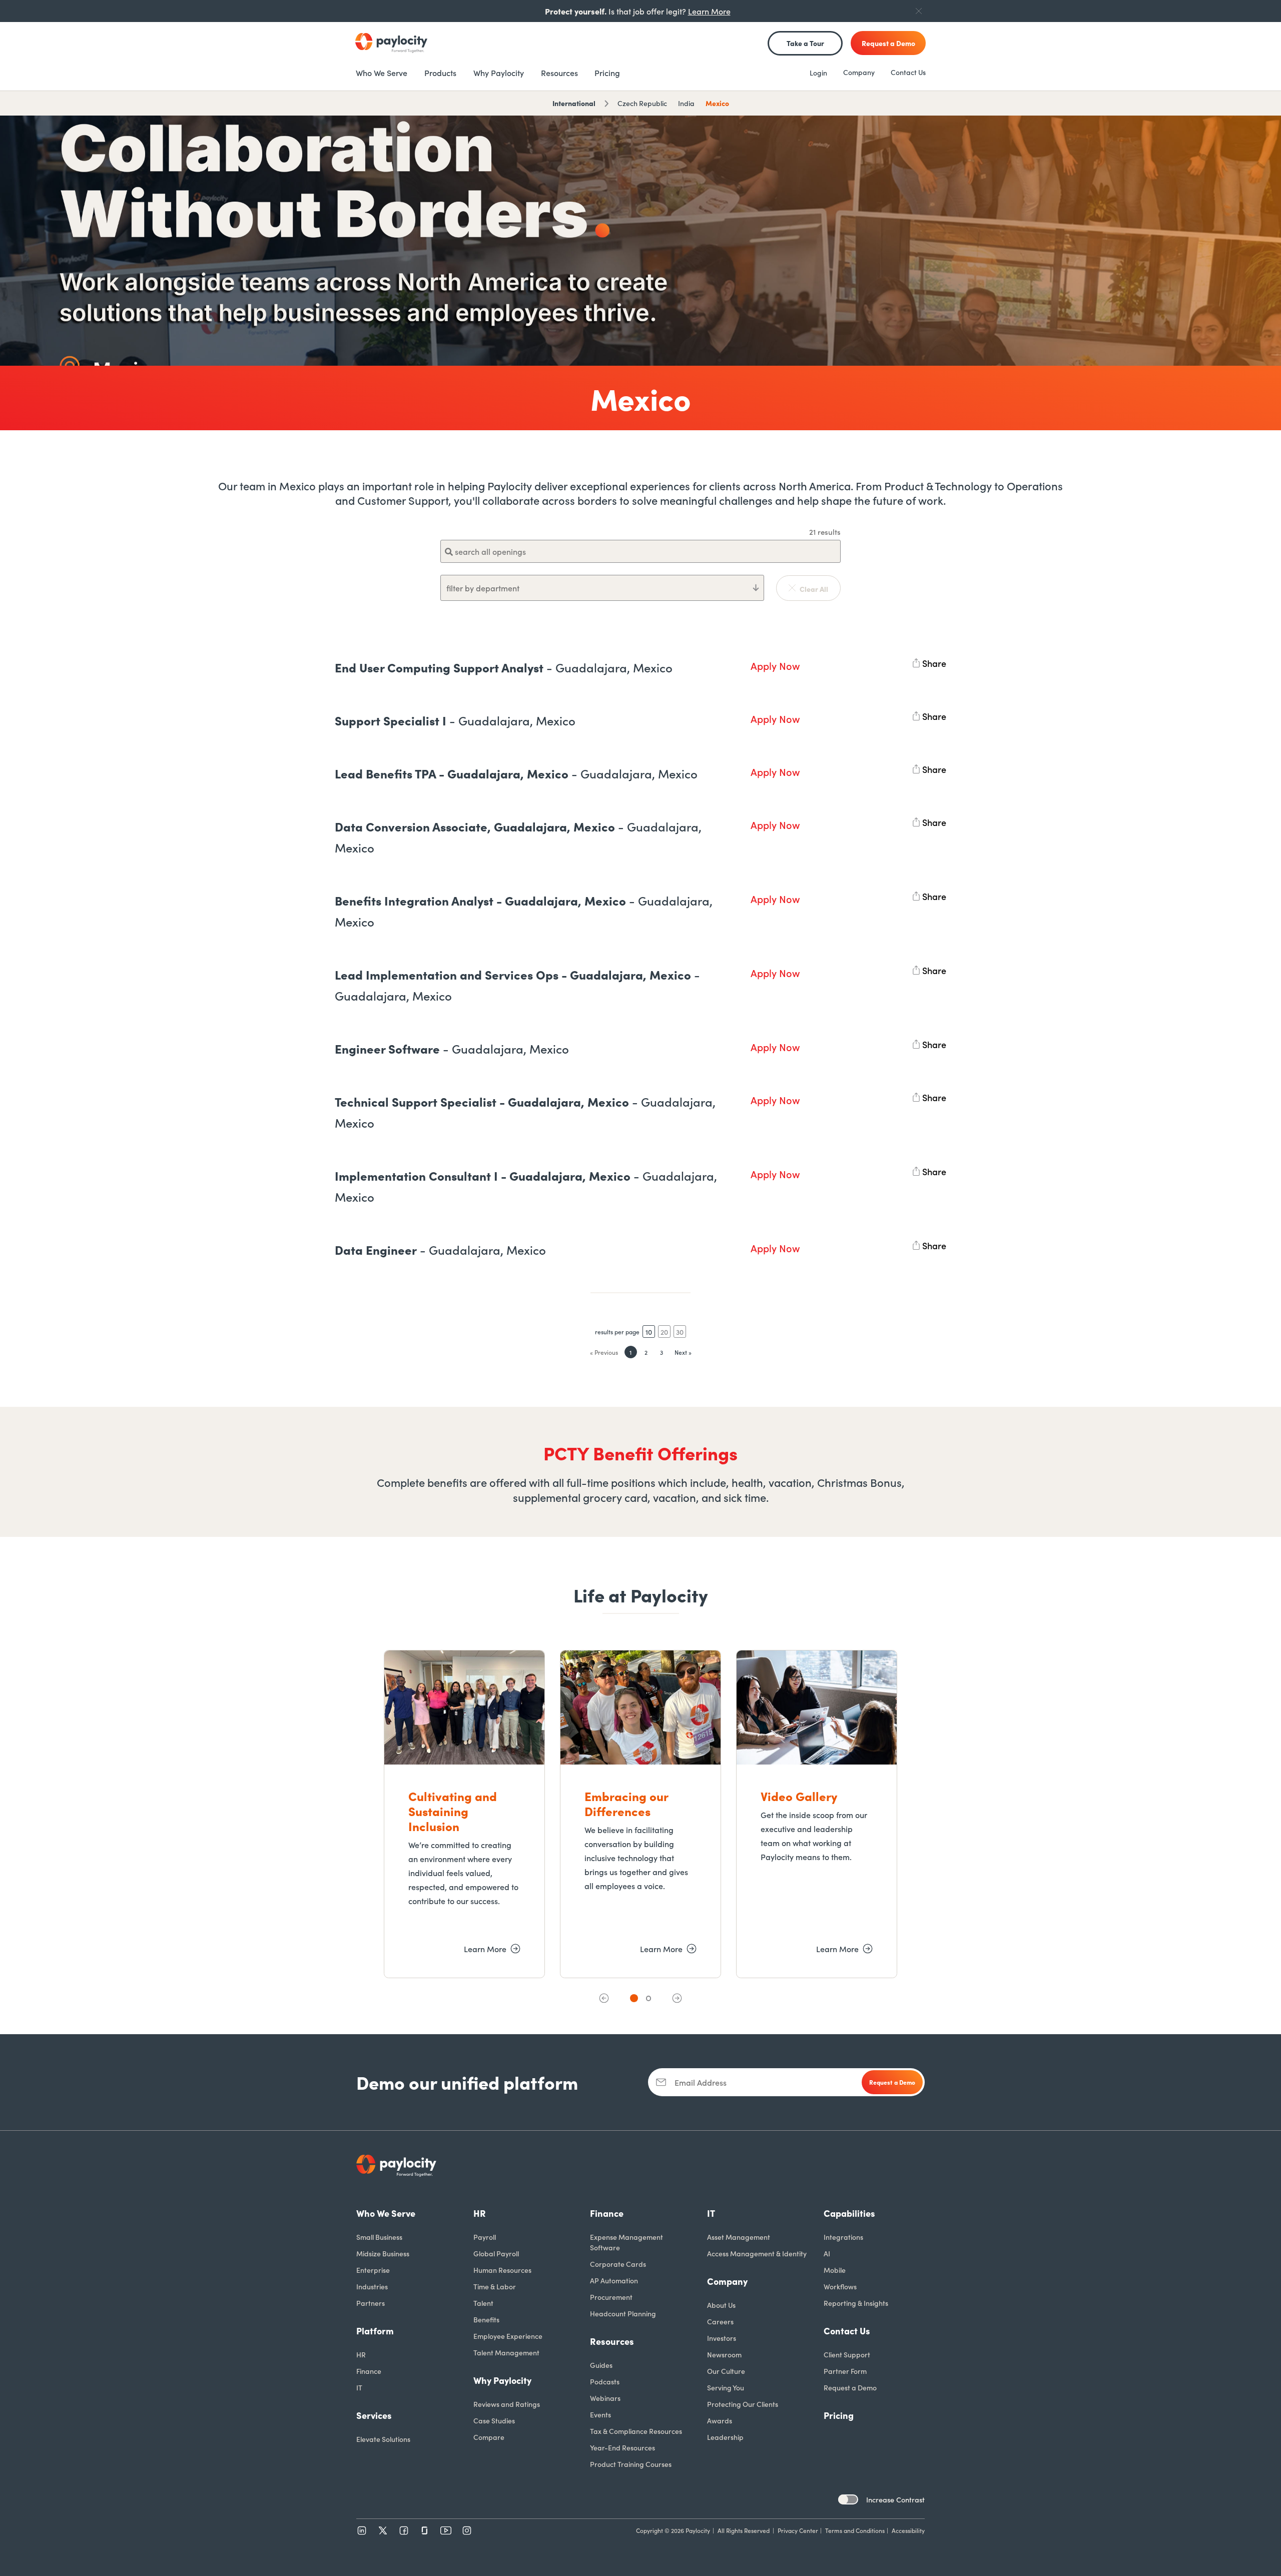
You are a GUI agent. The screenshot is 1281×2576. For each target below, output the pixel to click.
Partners (371, 2303)
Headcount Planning (623, 2313)
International (574, 103)
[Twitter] (383, 2530)
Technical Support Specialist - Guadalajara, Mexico (525, 1112)
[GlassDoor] (425, 2530)
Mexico (717, 103)
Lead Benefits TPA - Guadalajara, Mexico (516, 773)
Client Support (847, 2354)
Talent (483, 2303)
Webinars (605, 2398)
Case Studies (494, 2420)
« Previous (604, 1352)
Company (859, 72)
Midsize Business (383, 2253)
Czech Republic (642, 103)
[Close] (919, 11)
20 (664, 1332)
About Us (721, 2305)
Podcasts (605, 2381)
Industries (372, 2286)
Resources (612, 2341)
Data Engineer (440, 1249)
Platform (375, 2331)
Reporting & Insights (856, 2303)
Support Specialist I (455, 720)
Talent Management (506, 2352)
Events (600, 2414)
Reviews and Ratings (507, 2404)
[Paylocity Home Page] (391, 43)
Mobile (835, 2270)
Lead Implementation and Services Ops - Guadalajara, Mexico (517, 985)
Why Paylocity (502, 2380)
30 (680, 1332)
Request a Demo (850, 2387)
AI (827, 2253)
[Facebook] (404, 2530)
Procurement (611, 2297)
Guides (601, 2365)
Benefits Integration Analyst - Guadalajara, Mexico (524, 911)
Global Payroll (496, 2253)
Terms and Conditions (855, 2530)
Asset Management (739, 2237)
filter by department (483, 588)
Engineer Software (452, 1048)
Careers (720, 2321)
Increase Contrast (895, 2499)
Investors (722, 2338)
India (686, 103)
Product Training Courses (631, 2464)
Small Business (379, 2237)
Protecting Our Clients (743, 2404)
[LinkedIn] (362, 2530)
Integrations (843, 2237)
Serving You (726, 2387)
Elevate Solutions (383, 2439)
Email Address (701, 2082)
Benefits (486, 2319)
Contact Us (908, 72)
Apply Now (775, 665)
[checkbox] (848, 2499)
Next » (683, 1352)
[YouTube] (446, 2530)
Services (374, 2415)
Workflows (840, 2286)
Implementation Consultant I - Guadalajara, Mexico (526, 1186)
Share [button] (934, 661)
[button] (604, 1998)
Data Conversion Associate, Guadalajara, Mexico (518, 837)
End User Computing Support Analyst (504, 667)
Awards (720, 2420)
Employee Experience (508, 2336)
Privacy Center (798, 2530)
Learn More (709, 11)
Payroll (485, 2237)
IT (359, 2387)
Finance (369, 2371)
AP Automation (614, 2280)
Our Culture (726, 2371)
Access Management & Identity (757, 2253)
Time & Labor (495, 2286)
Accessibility (908, 2530)
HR (361, 2354)
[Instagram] (467, 2530)
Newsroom (724, 2354)
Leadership (725, 2437)
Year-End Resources (622, 2447)
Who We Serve (386, 2213)
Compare (489, 2437)
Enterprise (373, 2270)
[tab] (634, 1998)
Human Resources (502, 2270)
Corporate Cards (618, 2264)
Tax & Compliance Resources (636, 2431)
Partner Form (845, 2371)
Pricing (839, 2415)
